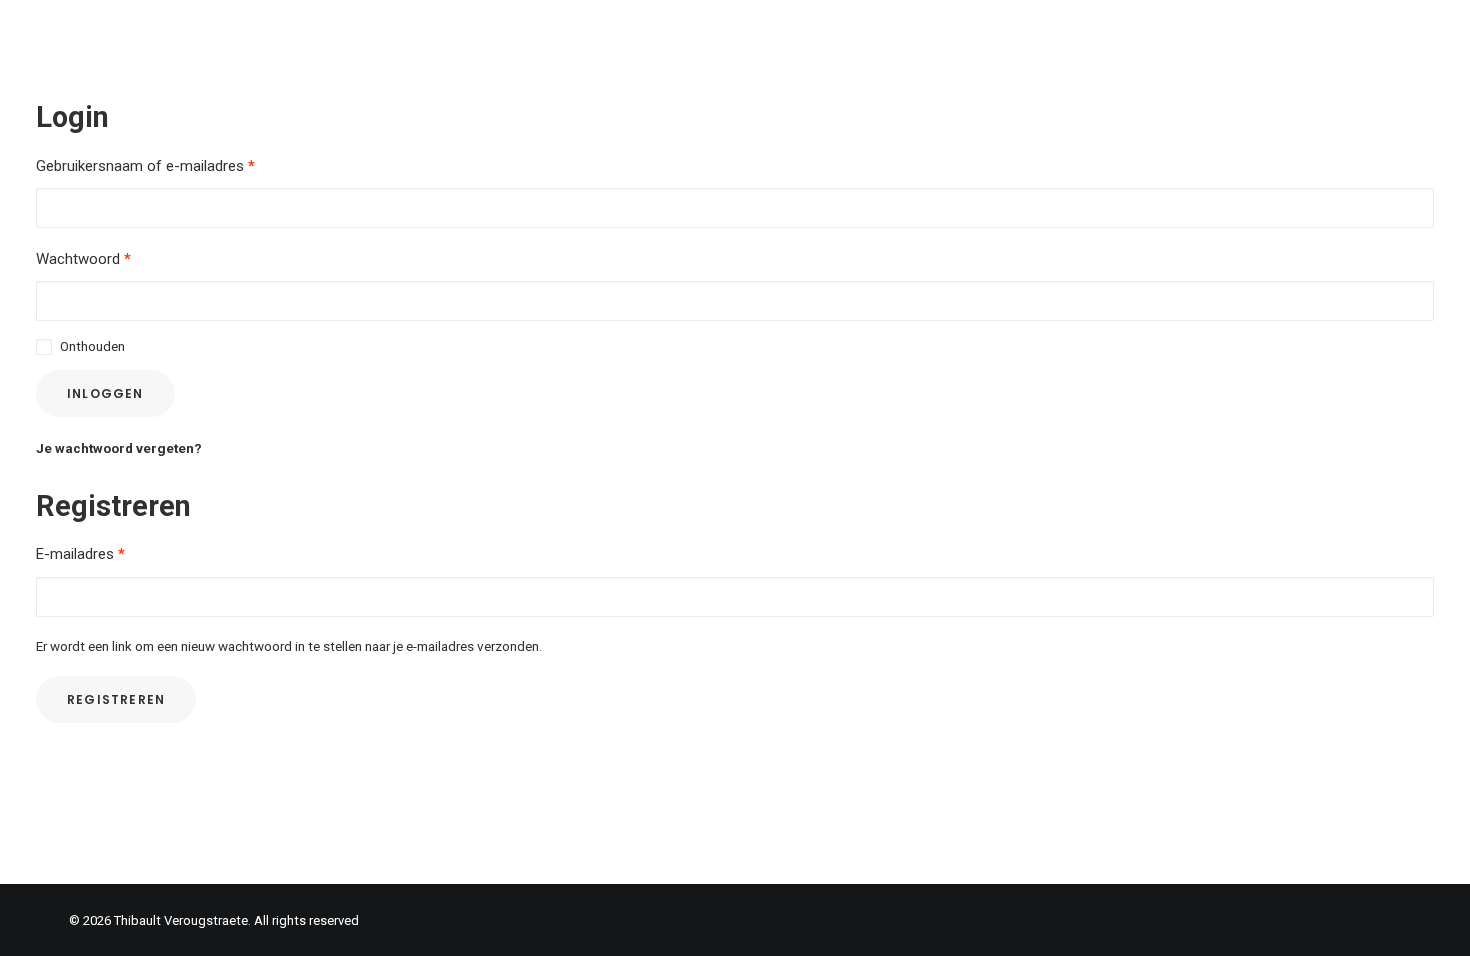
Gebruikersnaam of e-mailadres (145, 166)
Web (1035, 36)
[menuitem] (968, 37)
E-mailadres (80, 554)
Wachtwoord (83, 259)
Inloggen (105, 393)
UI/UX (968, 36)
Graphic (1110, 36)
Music (1192, 36)
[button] (1425, 37)
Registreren (116, 699)
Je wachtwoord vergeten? (119, 448)
